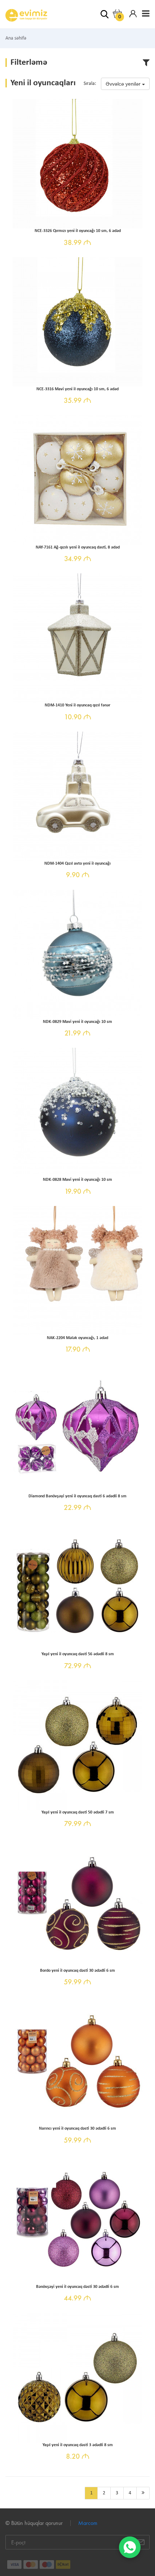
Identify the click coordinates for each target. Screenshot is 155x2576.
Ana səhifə (16, 38)
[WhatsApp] (130, 2547)
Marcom (88, 2523)
